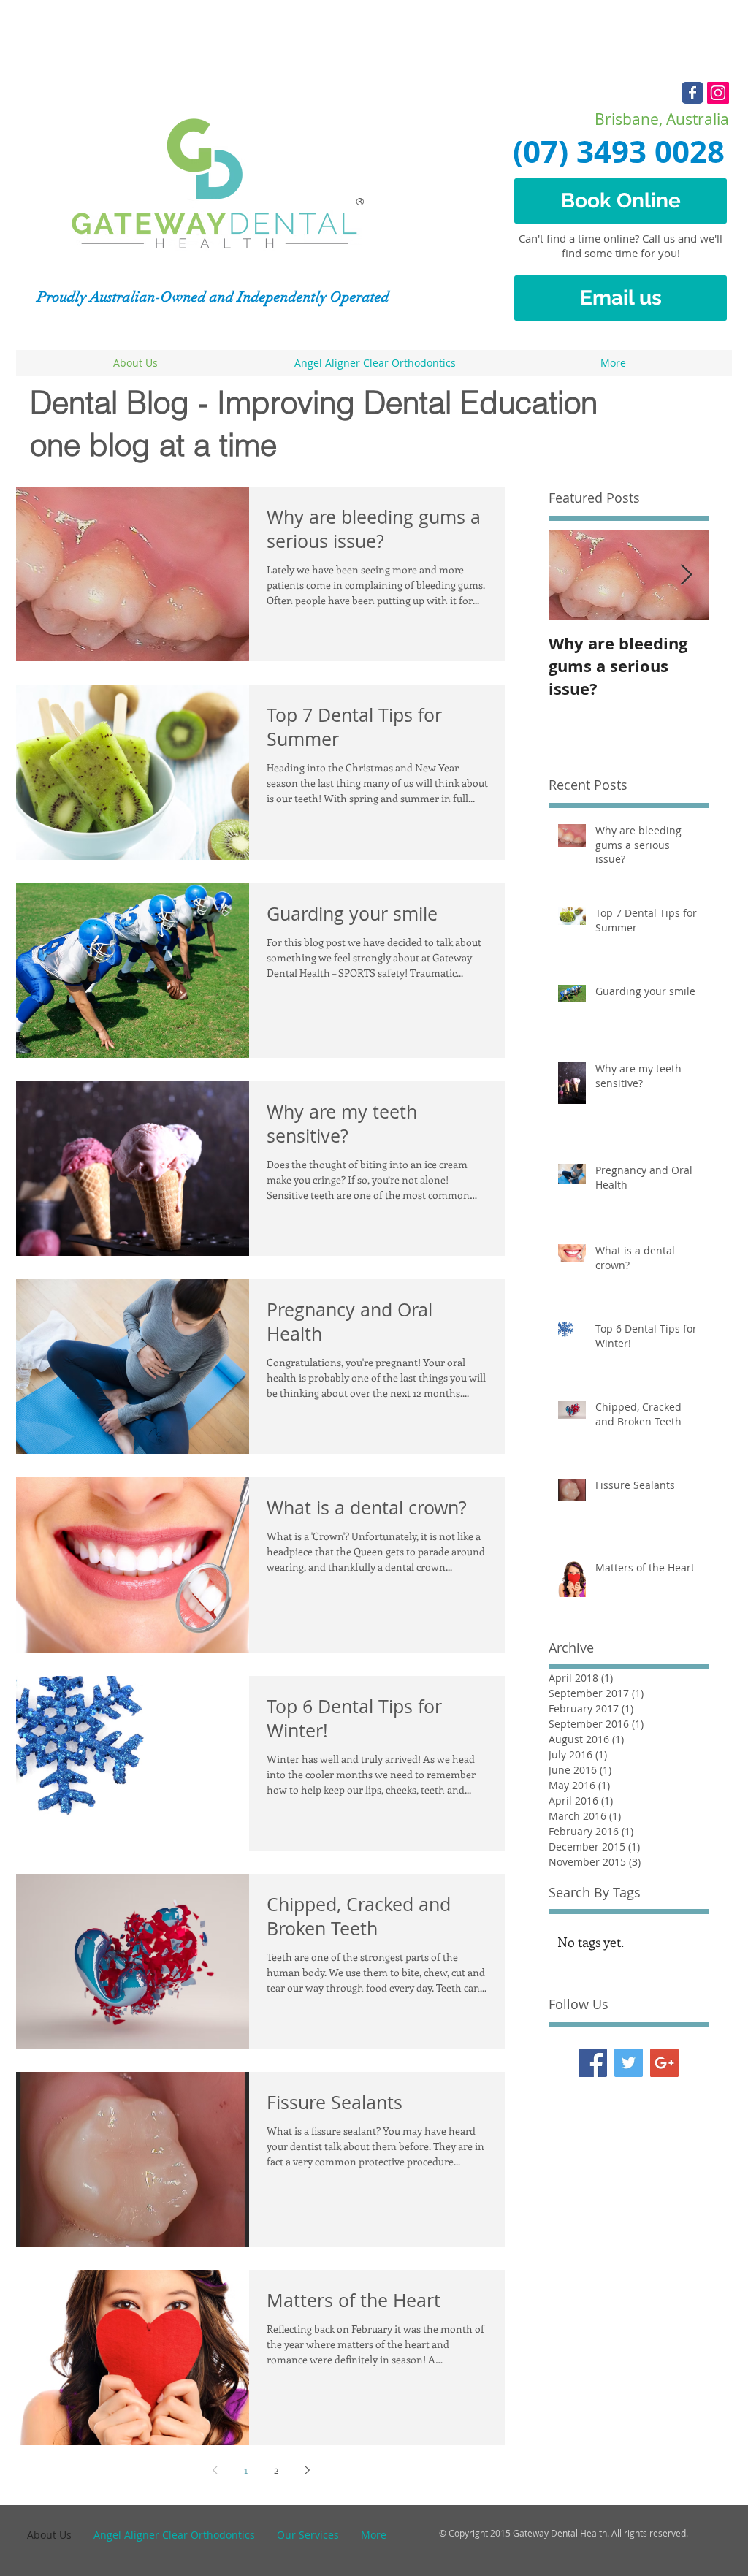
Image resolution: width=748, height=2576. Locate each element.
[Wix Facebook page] (692, 93)
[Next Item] (686, 575)
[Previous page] (215, 2470)
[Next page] (307, 2470)
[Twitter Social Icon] (629, 2063)
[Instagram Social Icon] (718, 93)
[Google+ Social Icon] (664, 2063)
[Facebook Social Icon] (593, 2063)
